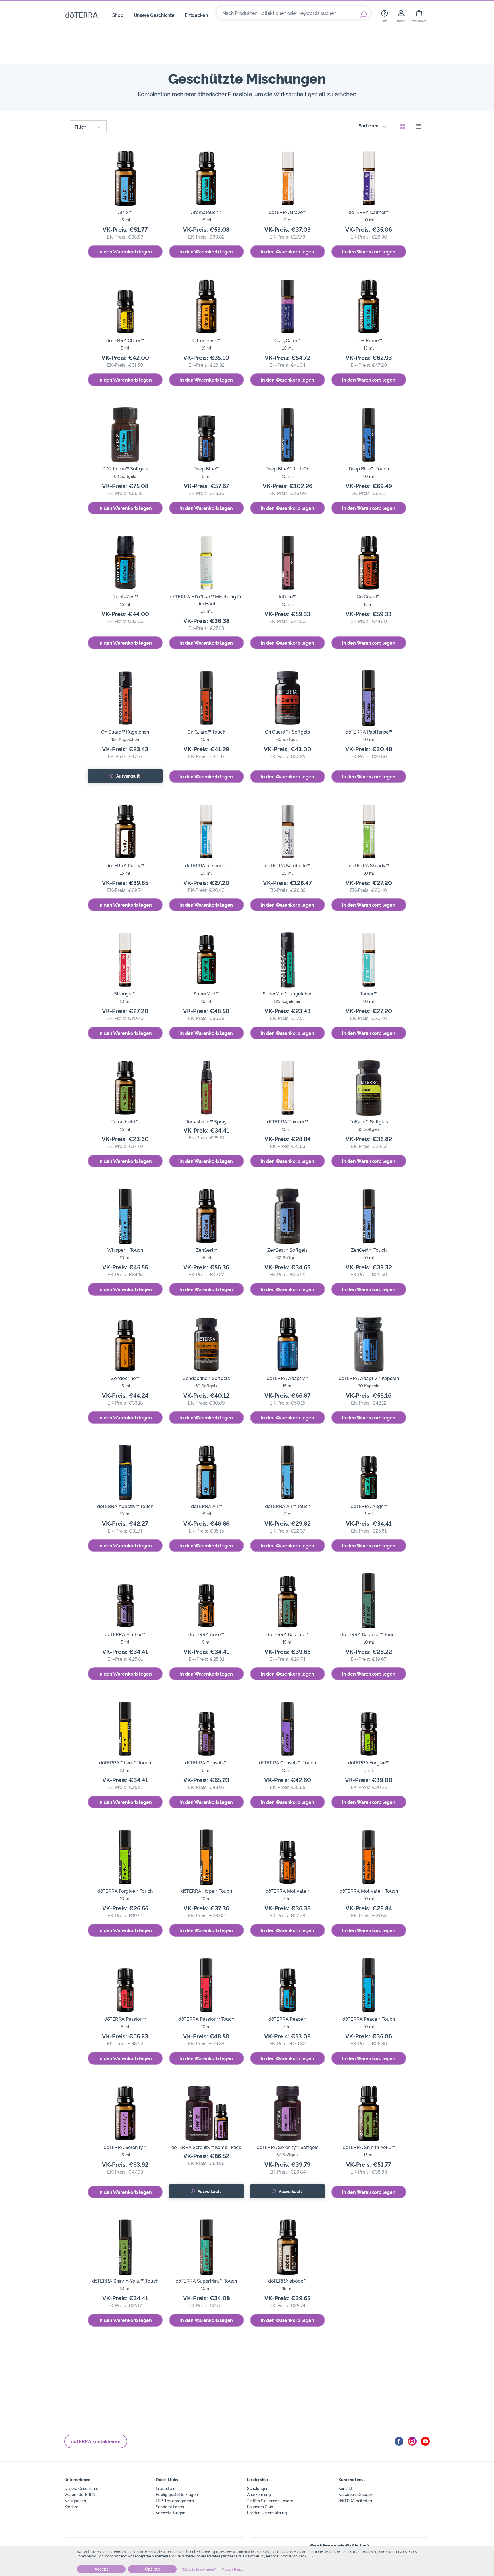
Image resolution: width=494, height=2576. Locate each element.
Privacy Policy (233, 2569)
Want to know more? (199, 2569)
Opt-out (152, 2569)
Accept (101, 2569)
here (311, 2556)
